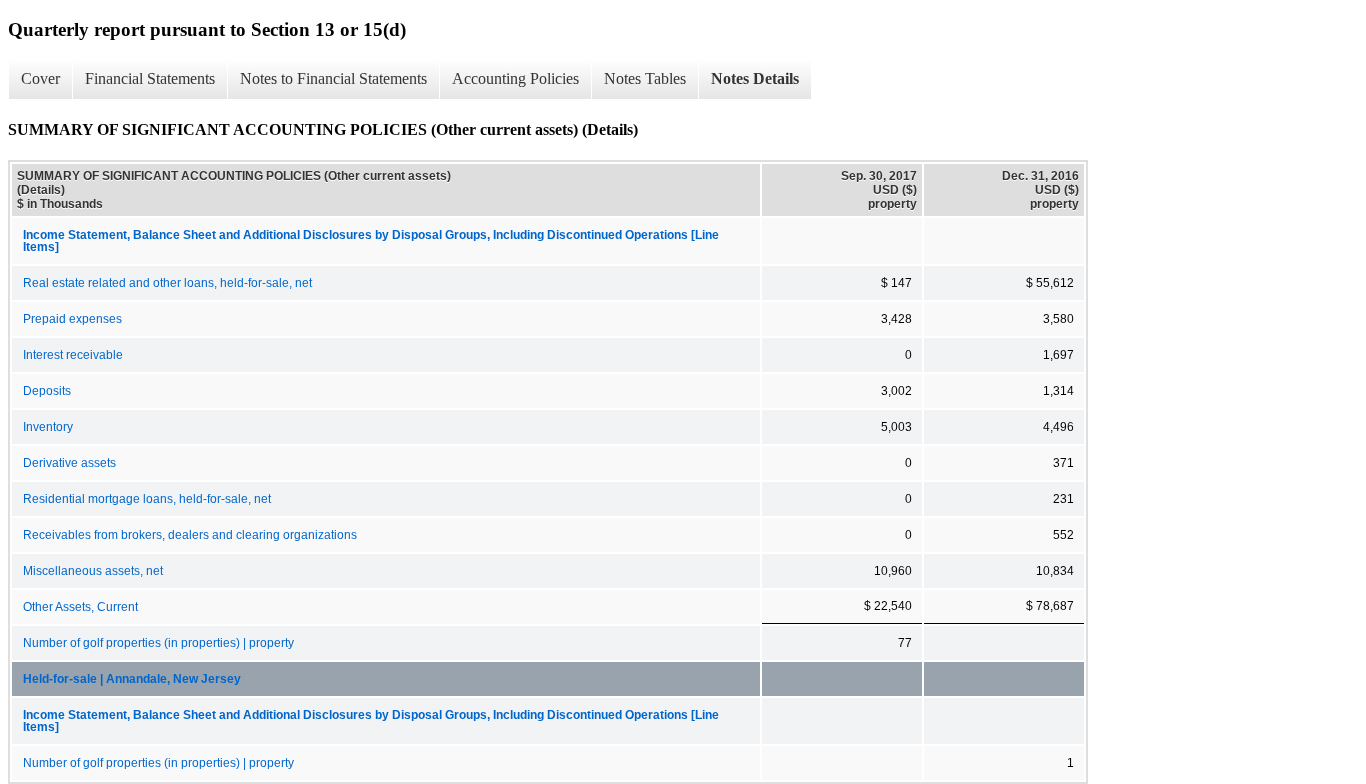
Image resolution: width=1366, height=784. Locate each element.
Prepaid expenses (72, 319)
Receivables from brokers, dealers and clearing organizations (190, 535)
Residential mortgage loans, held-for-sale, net (147, 499)
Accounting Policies (515, 78)
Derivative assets (69, 463)
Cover (40, 78)
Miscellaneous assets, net (93, 571)
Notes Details (755, 78)
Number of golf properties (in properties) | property (158, 643)
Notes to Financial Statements (333, 78)
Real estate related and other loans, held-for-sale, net (167, 283)
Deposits (47, 391)
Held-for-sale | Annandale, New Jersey (132, 679)
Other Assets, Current (80, 607)
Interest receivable (73, 355)
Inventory (48, 427)
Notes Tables (645, 78)
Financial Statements (150, 78)
